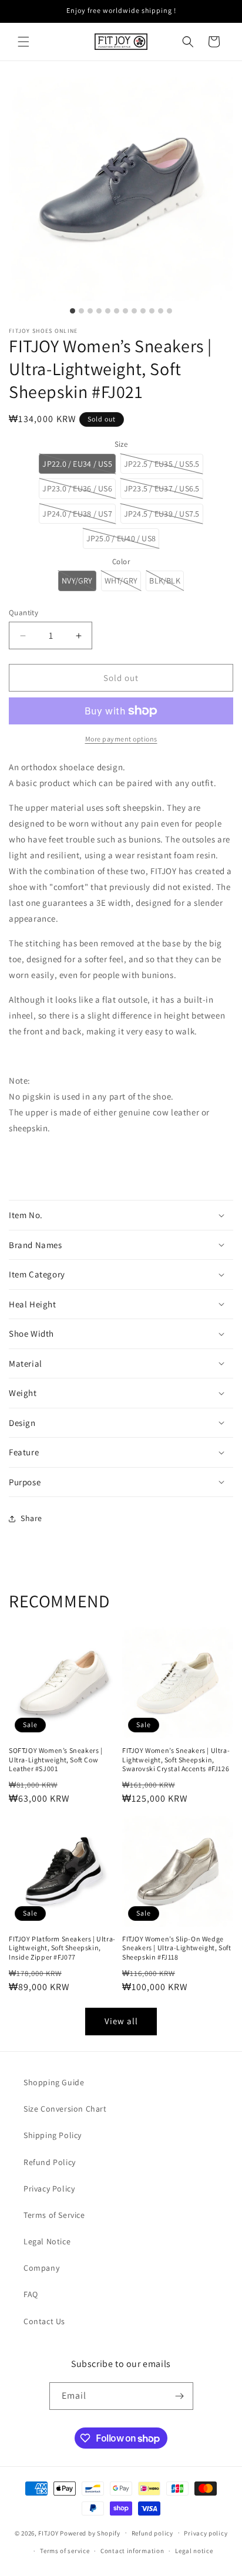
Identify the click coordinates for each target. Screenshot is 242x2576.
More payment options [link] (121, 739)
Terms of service (65, 2551)
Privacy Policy (49, 2189)
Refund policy (152, 2533)
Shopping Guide (54, 2082)
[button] (23, 42)
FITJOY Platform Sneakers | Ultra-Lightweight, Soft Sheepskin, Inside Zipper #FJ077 (62, 1948)
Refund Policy (50, 2162)
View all (121, 2021)
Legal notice (194, 2551)
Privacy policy (206, 2533)
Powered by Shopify (90, 2533)
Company (41, 2268)
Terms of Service (54, 2215)
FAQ (31, 2294)
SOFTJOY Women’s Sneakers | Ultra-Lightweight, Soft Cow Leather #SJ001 (56, 1759)
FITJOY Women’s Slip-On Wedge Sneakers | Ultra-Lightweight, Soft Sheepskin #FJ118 (177, 1948)
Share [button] (31, 1518)
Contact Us (44, 2321)
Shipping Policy (53, 2135)
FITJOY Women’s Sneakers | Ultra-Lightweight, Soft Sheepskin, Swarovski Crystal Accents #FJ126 (176, 1759)
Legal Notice (47, 2241)
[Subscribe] (180, 2396)
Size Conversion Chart (65, 2109)
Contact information (132, 2551)
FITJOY (48, 2533)
